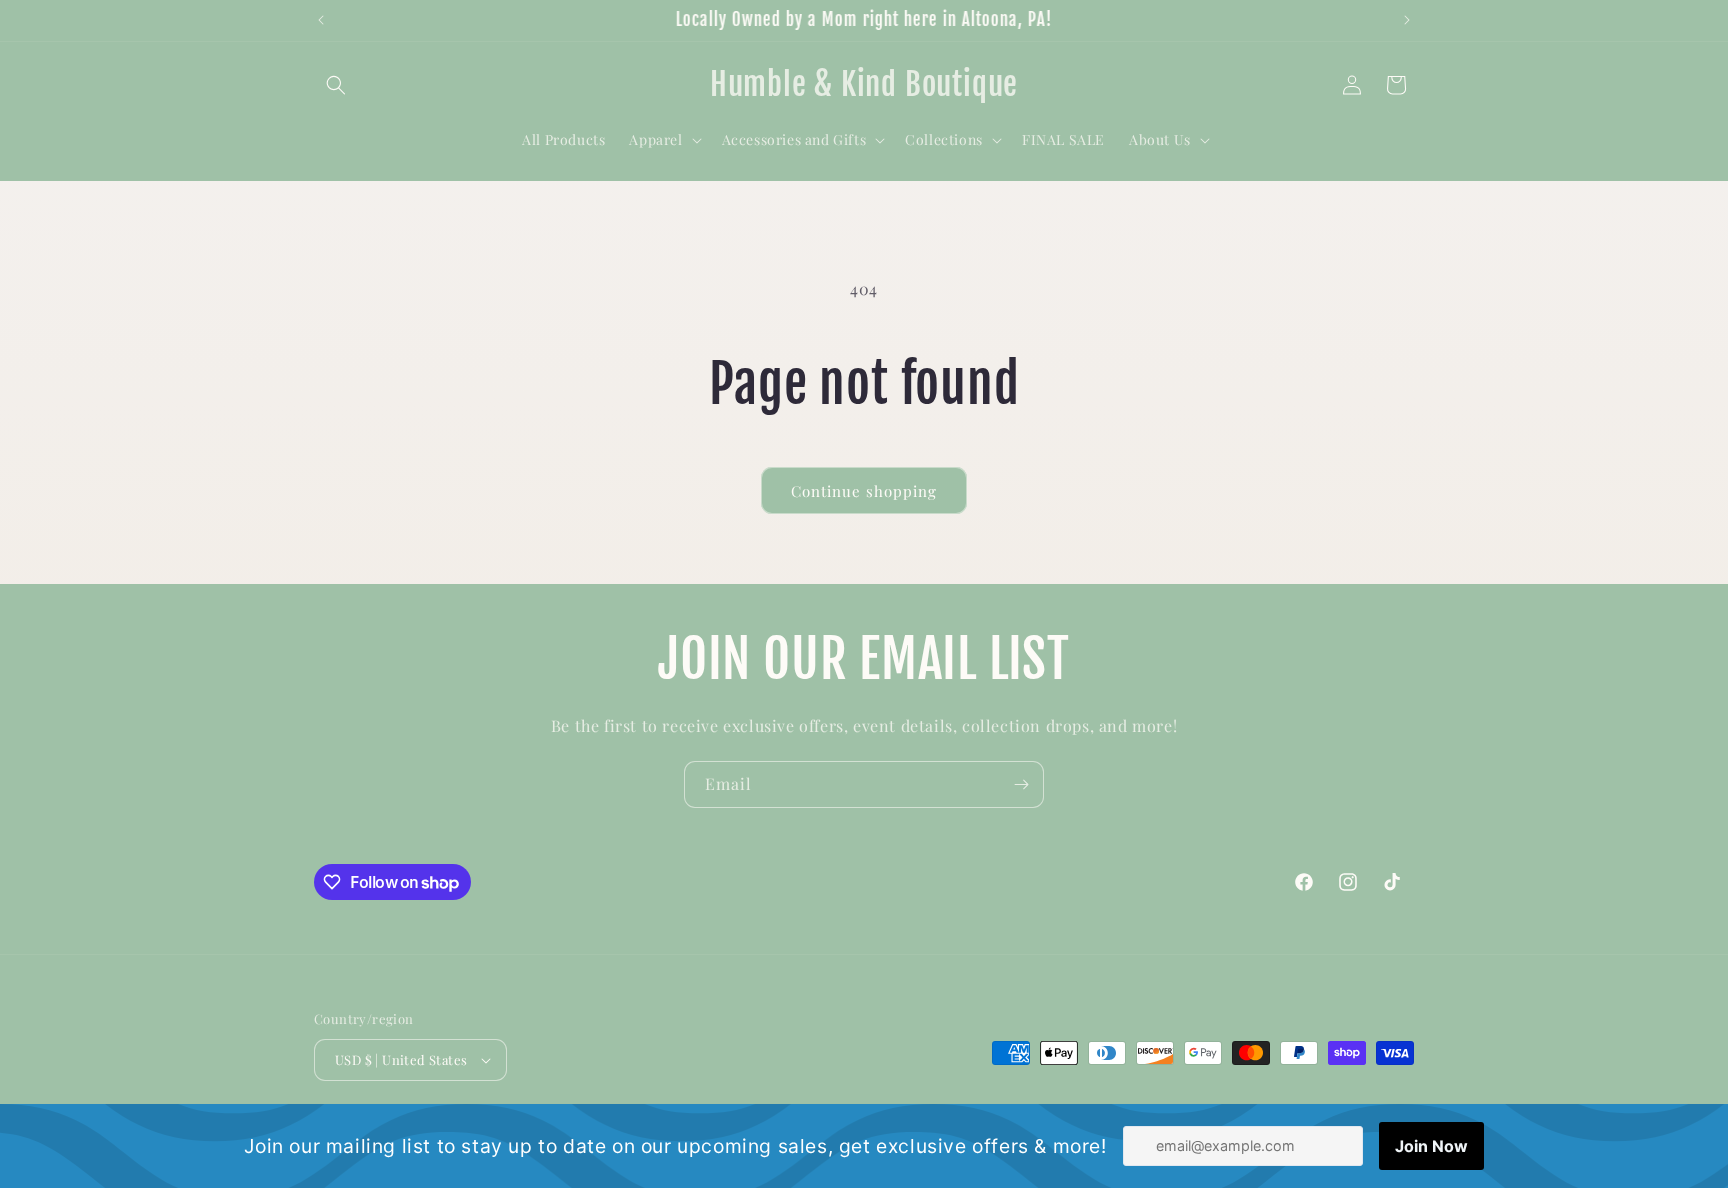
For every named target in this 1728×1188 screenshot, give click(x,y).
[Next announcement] (1407, 20)
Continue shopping (864, 491)
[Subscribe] (1021, 784)
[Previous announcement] (321, 20)
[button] (336, 85)
